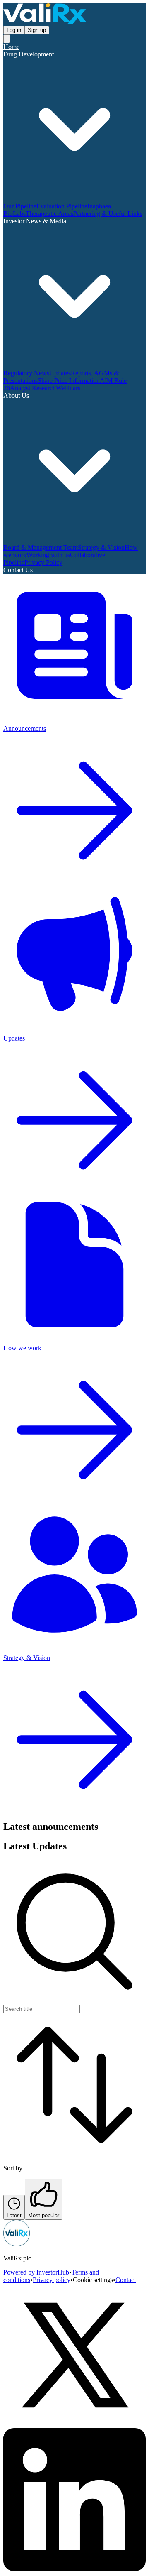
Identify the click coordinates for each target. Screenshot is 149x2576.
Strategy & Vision (101, 547)
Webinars (68, 388)
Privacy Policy (43, 562)
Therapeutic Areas (49, 214)
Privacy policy (52, 2280)
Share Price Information (69, 381)
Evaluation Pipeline (62, 206)
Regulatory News (26, 373)
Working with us (48, 555)
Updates (60, 373)
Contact (126, 2280)
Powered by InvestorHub (36, 2272)
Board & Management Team (41, 547)
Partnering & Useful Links (108, 214)
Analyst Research (33, 388)
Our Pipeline (20, 206)
